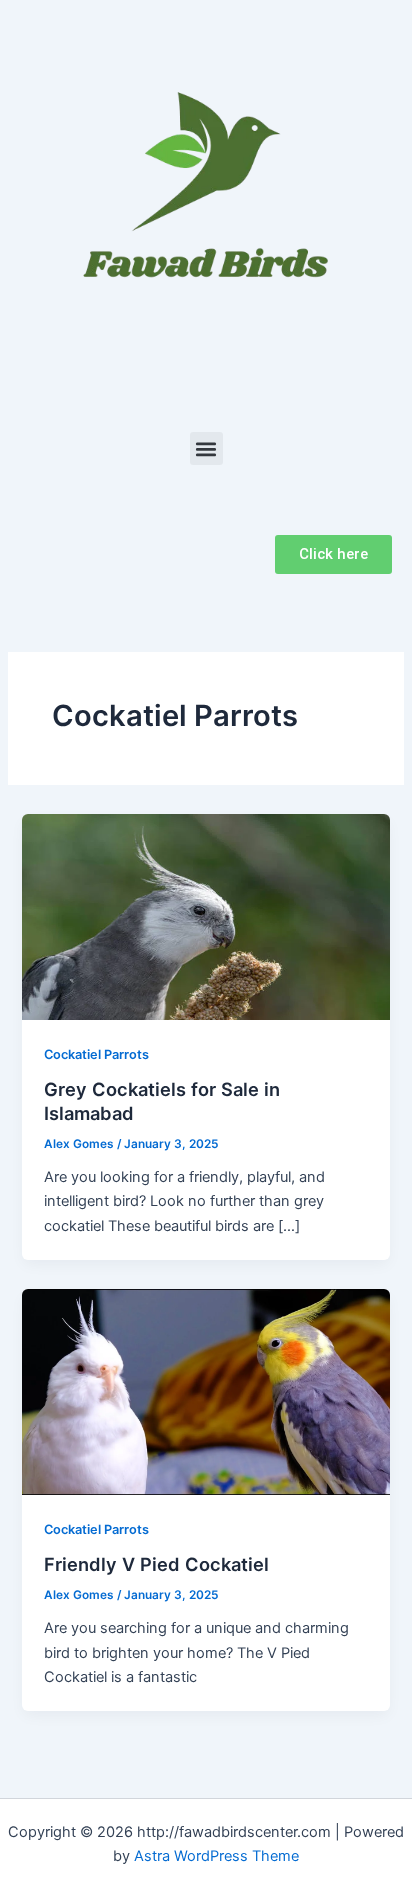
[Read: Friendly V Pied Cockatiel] (205, 1391)
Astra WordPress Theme (216, 1856)
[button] (206, 448)
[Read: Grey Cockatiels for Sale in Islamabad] (205, 916)
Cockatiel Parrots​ (96, 1054)
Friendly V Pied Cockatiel (156, 1564)
